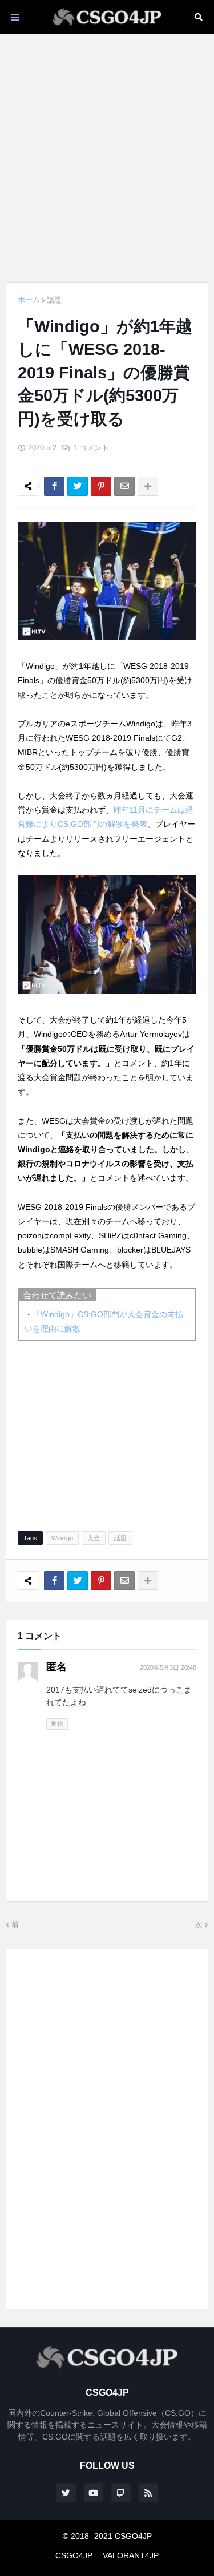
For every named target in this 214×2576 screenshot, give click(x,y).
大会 (94, 1538)
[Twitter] (78, 486)
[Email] (124, 486)
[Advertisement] (107, 158)
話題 (54, 300)
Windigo (62, 1538)
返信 (57, 1723)
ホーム (29, 300)
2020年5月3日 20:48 (168, 1667)
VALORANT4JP (131, 2555)
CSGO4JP (74, 2555)
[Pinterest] (101, 486)
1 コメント (91, 448)
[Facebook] (54, 486)
